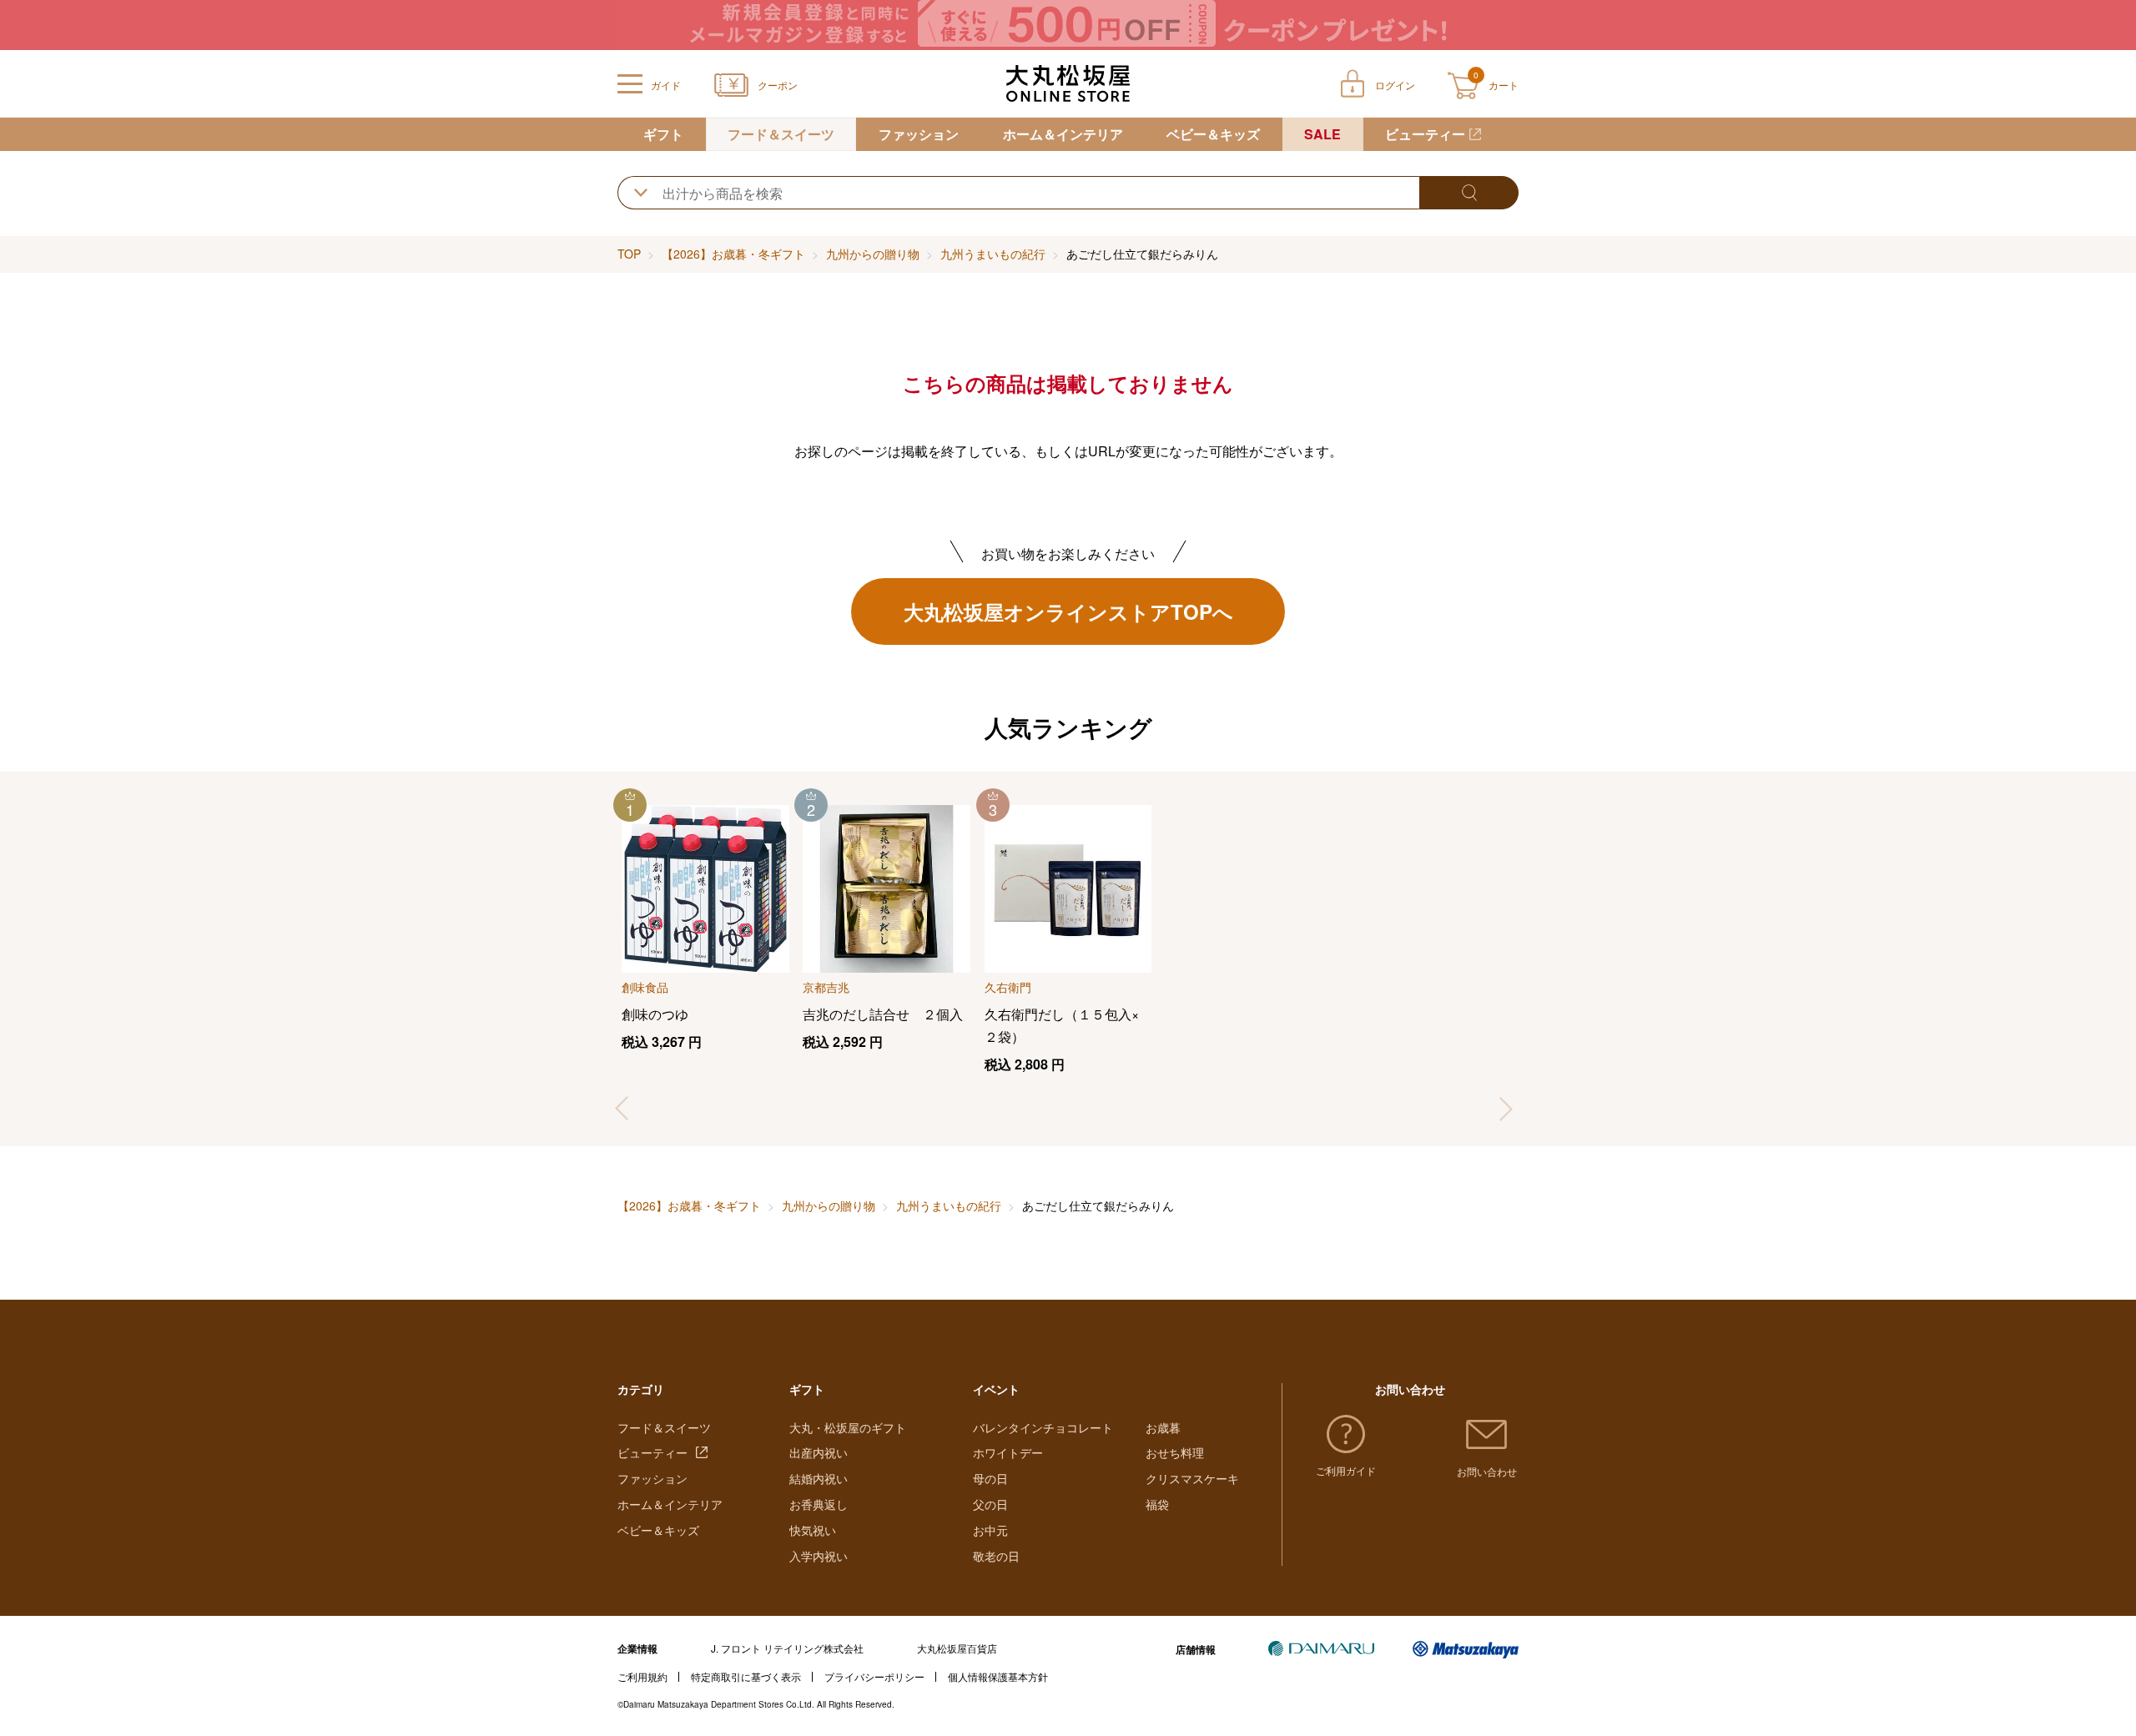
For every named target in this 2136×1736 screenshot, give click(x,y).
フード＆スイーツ (781, 134)
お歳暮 (1163, 1427)
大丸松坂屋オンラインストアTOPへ (1068, 611)
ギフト (663, 134)
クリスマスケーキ (1192, 1478)
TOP (629, 254)
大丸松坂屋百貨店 (957, 1648)
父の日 (990, 1504)
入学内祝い (819, 1556)
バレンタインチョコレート (1043, 1427)
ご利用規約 (642, 1676)
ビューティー (1425, 134)
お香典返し (819, 1504)
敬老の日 (996, 1556)
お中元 (990, 1530)
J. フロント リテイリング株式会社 (787, 1648)
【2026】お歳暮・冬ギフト (733, 254)
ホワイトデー (1008, 1452)
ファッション (919, 134)
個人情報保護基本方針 (998, 1676)
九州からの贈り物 (873, 254)
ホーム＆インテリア (1063, 134)
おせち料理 (1175, 1452)
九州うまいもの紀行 (993, 254)
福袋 (1157, 1504)
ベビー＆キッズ (1213, 134)
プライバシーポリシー (874, 1676)
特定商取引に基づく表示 (746, 1676)
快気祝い (813, 1530)
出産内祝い (819, 1452)
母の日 (990, 1478)
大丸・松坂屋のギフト (848, 1427)
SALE (1322, 134)
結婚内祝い (819, 1478)
